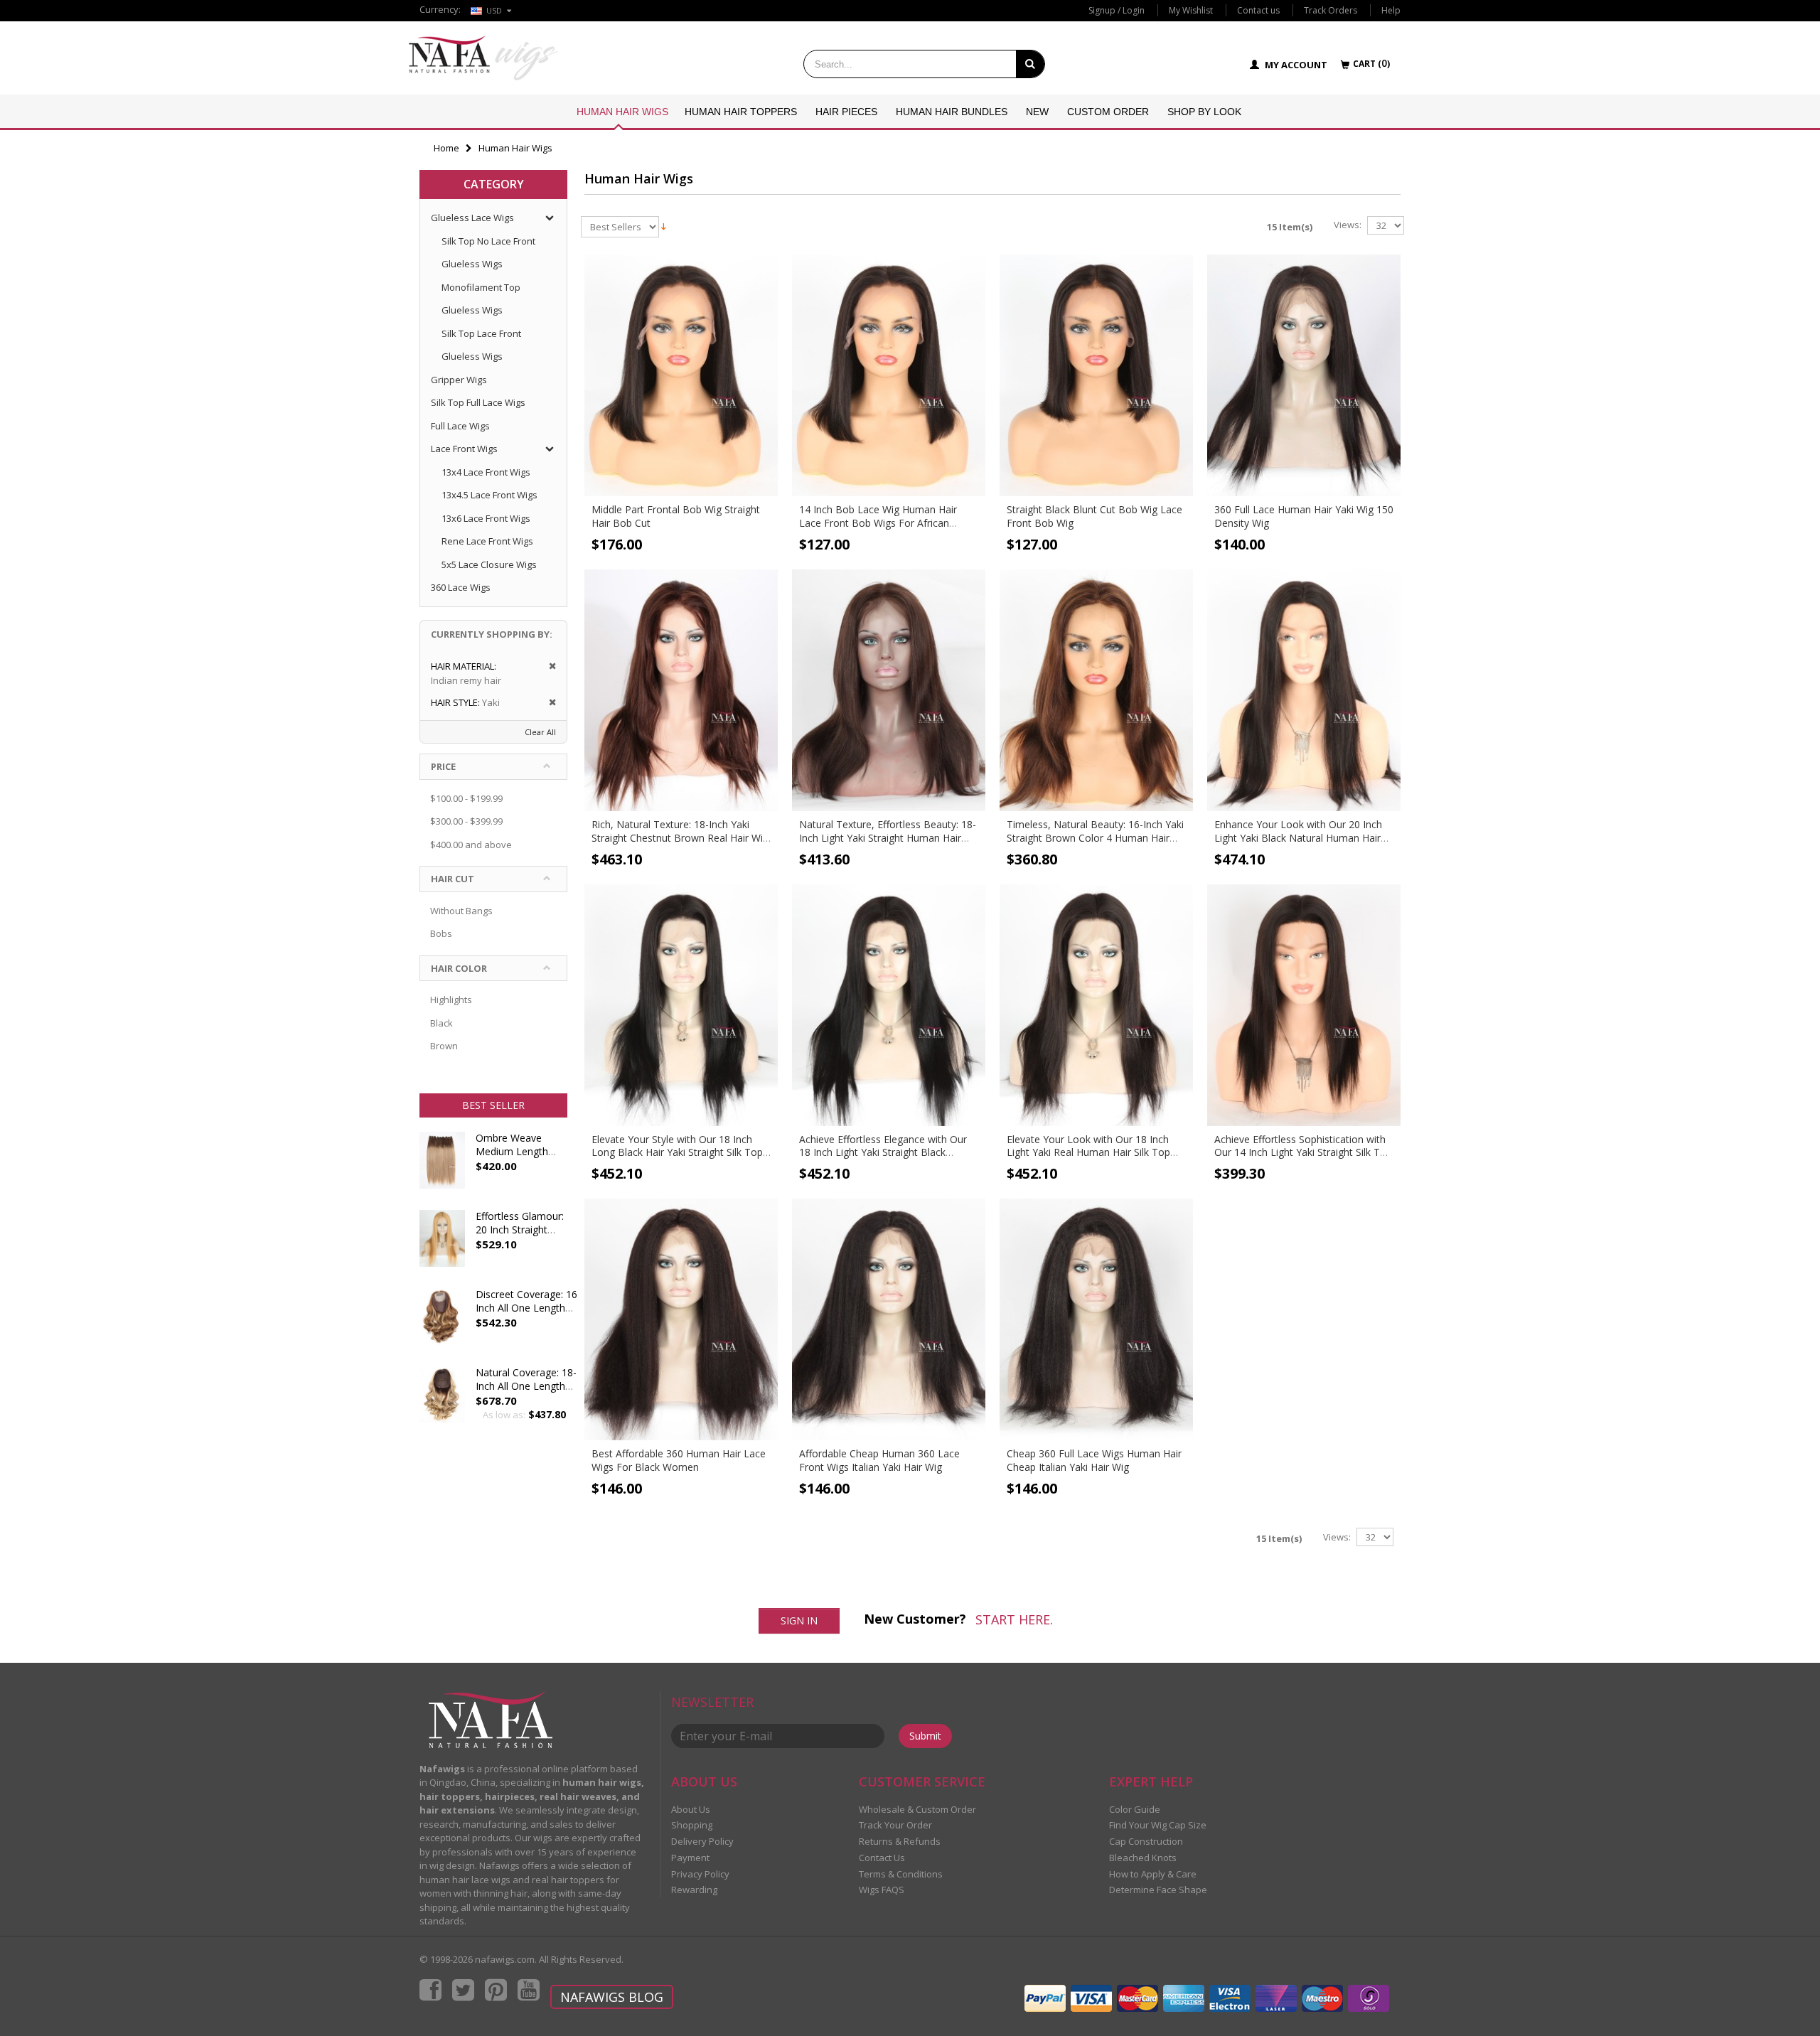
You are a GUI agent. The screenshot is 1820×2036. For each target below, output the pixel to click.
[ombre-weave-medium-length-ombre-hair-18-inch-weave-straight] (442, 1167)
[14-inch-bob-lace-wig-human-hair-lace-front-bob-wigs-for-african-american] (889, 375)
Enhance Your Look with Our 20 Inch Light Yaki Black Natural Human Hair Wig (1298, 838)
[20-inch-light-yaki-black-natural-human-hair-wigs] (1304, 690)
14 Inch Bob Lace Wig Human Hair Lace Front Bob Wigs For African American (878, 523)
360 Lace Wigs (461, 587)
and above (471, 845)
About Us (691, 1809)
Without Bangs (461, 911)
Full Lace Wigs (460, 426)
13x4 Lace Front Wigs (486, 472)
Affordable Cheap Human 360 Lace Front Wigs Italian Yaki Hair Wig (879, 1460)
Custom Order (1108, 112)
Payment (690, 1858)
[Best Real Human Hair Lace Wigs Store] (483, 58)
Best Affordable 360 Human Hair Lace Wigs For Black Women (679, 1460)
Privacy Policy (700, 1874)
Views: (1348, 225)
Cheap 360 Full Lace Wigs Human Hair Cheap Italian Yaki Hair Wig (1094, 1460)
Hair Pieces (846, 112)
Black (441, 1023)
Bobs (441, 933)
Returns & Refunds (900, 1841)
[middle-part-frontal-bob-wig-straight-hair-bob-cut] (681, 375)
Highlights (451, 1000)
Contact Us (882, 1858)
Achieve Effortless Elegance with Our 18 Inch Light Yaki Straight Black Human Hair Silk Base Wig (883, 1153)
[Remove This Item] (548, 666)
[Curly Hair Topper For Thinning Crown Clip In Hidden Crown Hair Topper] (442, 1402)
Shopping (692, 1825)
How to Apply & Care (1153, 1874)
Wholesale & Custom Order (917, 1809)
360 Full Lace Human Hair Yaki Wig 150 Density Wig (1304, 516)
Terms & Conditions (901, 1874)
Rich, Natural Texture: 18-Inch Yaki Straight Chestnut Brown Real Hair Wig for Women (680, 838)
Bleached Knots (1143, 1858)
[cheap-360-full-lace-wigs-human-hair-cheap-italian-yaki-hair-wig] (1096, 1319)
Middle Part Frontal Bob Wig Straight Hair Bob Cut (676, 516)
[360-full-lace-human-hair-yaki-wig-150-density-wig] (1304, 375)
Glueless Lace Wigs (472, 218)
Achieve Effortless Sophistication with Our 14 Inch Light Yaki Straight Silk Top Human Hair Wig (1303, 1153)
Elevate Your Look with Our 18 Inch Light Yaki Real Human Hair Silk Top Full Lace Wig (1088, 1153)
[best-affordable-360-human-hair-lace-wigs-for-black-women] (681, 1319)
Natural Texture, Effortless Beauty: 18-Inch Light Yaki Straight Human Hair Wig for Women (888, 838)
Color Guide (1135, 1809)
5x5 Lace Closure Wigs (489, 564)
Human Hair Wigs (622, 112)
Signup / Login (1117, 10)
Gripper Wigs (459, 380)
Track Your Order (895, 1825)
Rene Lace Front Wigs (487, 541)
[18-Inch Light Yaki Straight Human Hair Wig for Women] (889, 690)
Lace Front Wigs (464, 449)
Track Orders (1331, 10)
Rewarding (694, 1890)
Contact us (1258, 10)
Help (1391, 10)
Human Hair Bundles (952, 112)
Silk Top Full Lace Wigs (478, 402)
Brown (444, 1046)
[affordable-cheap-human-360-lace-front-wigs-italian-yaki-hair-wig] (889, 1319)
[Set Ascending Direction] (664, 225)
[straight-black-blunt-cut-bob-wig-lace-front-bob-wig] (1096, 375)
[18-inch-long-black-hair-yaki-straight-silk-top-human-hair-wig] (681, 1005)
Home (446, 148)
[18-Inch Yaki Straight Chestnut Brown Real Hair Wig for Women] (681, 690)
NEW (1037, 112)
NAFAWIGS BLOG (612, 1997)
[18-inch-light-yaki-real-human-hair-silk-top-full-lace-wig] (1096, 1005)
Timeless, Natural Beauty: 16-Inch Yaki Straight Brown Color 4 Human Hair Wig (1095, 838)
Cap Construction (1146, 1841)
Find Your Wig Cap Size (1158, 1825)
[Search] (1030, 64)
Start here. (1014, 1619)
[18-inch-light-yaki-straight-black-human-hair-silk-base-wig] (889, 1005)
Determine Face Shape (1158, 1890)
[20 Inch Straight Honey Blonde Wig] (442, 1245)
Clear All (540, 732)
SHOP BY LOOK (1204, 112)
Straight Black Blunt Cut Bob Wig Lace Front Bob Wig (1094, 516)
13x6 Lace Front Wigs (486, 518)
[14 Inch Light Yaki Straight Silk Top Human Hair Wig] (1304, 1005)
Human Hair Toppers (741, 112)
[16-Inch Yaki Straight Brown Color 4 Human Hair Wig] (1096, 690)
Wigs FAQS (882, 1890)
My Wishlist (1191, 10)
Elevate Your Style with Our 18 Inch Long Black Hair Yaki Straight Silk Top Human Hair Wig (677, 1153)
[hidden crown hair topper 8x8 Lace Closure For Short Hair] (442, 1324)
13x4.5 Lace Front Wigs (489, 495)
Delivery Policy (702, 1841)
